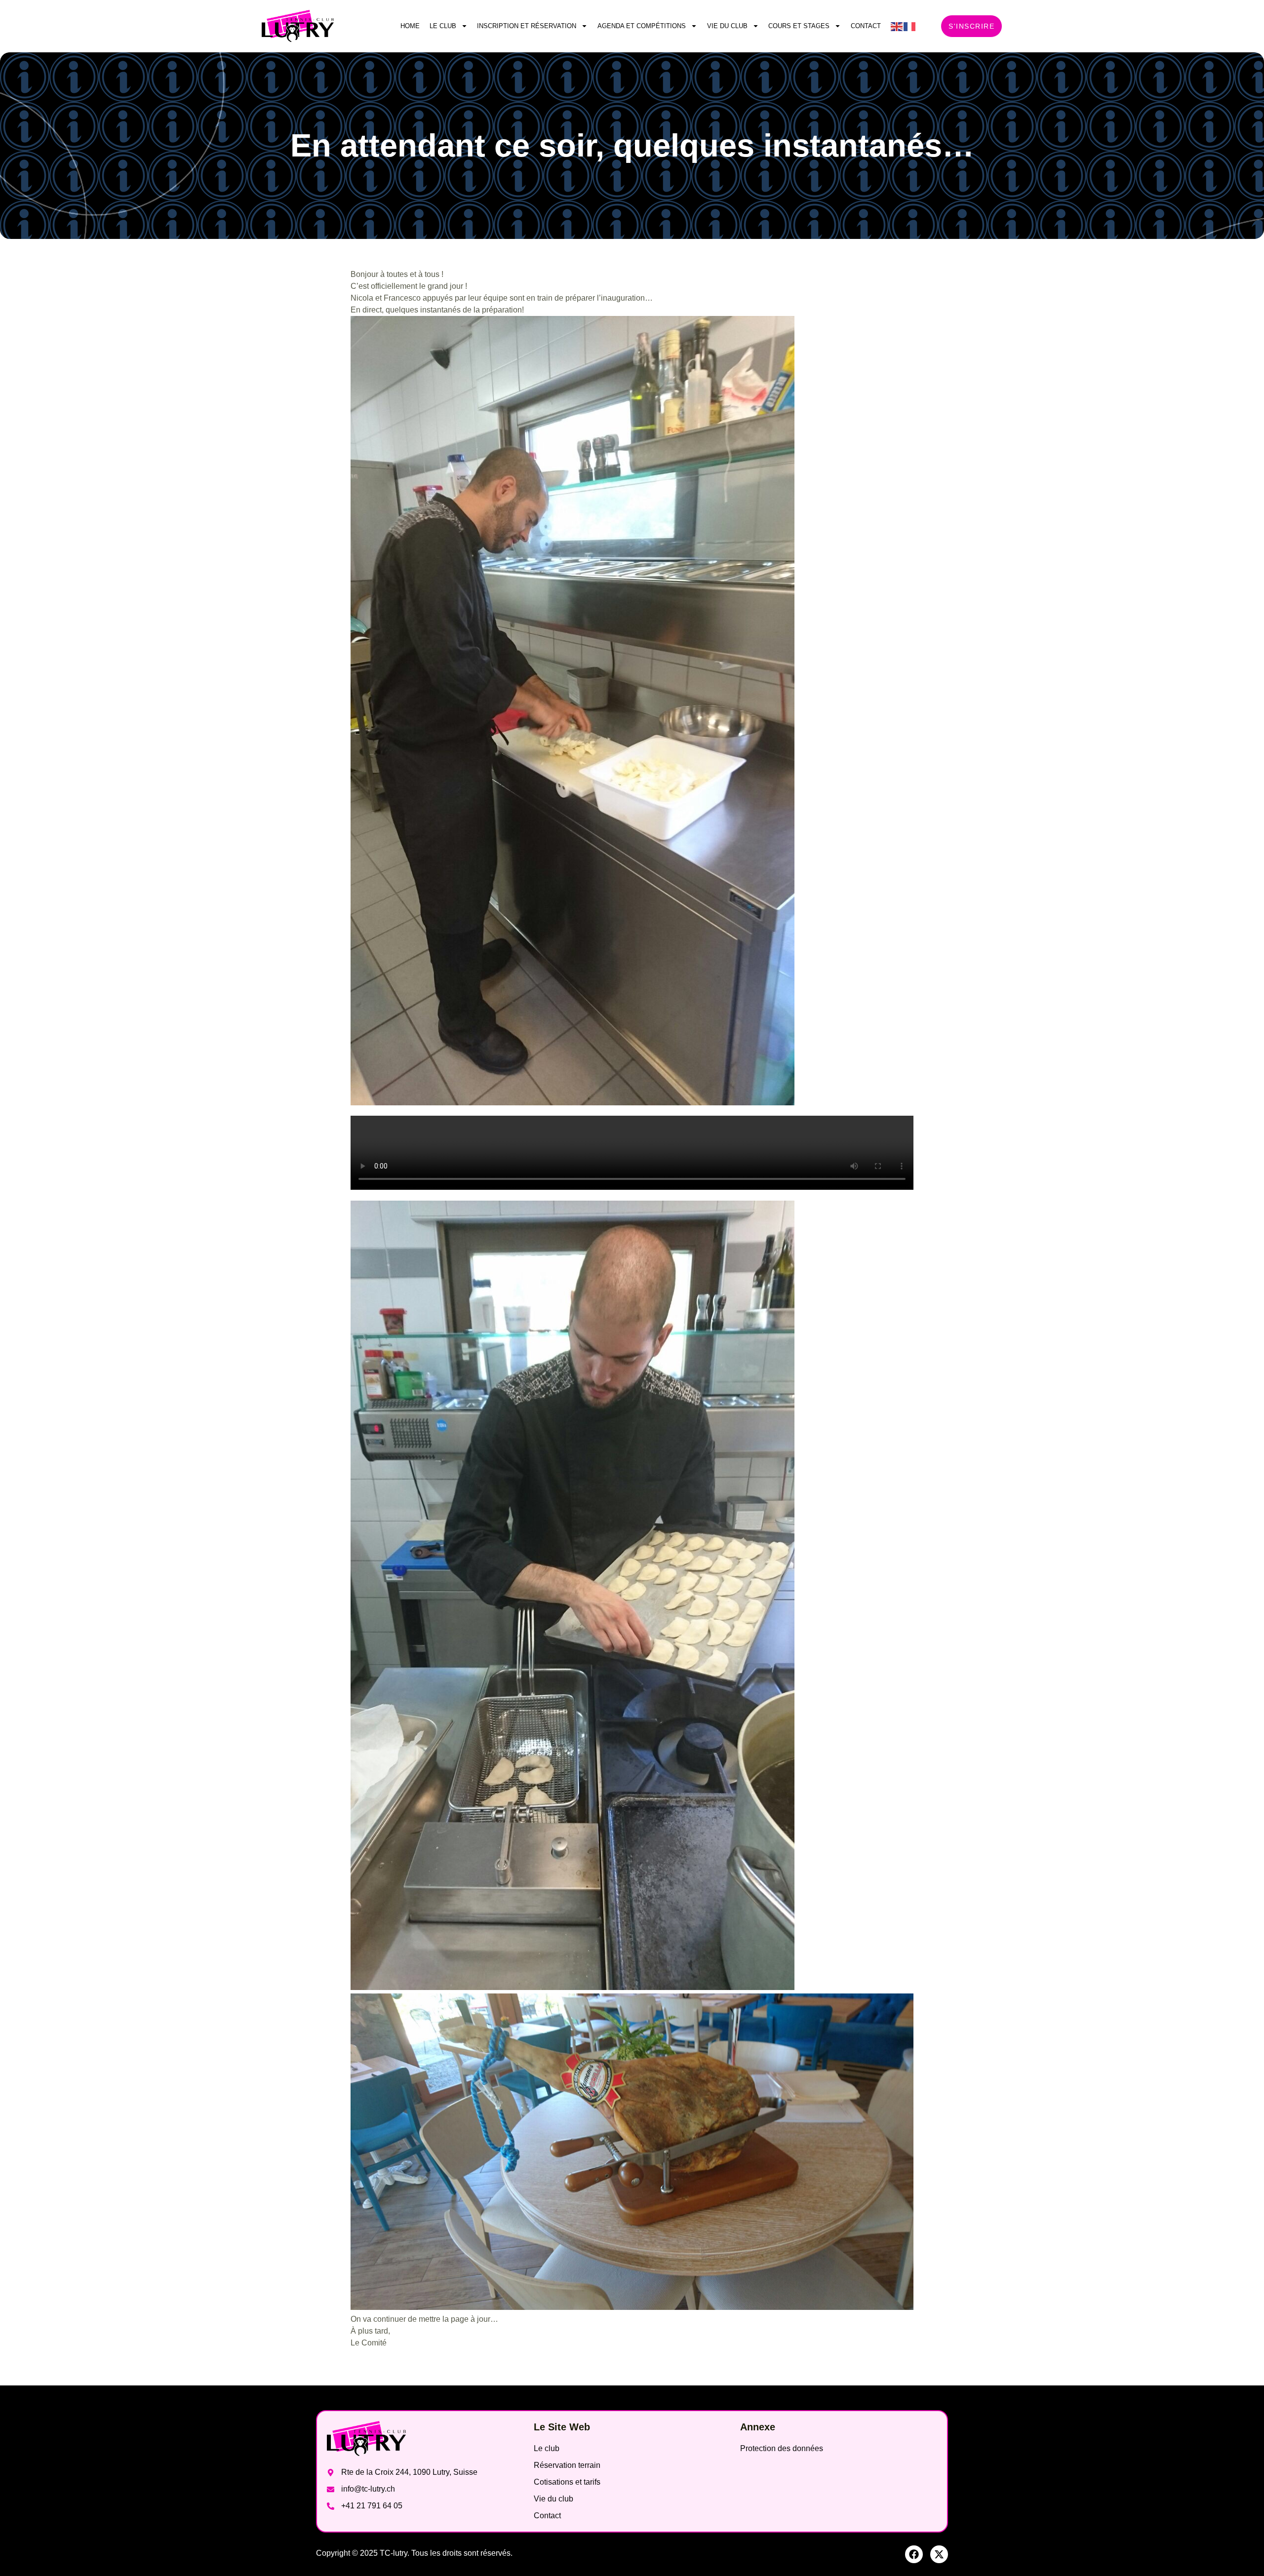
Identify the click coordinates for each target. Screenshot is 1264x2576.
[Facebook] (914, 2554)
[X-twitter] (939, 2554)
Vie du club (727, 26)
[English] (897, 26)
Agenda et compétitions (642, 26)
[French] (910, 26)
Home (410, 26)
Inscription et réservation (527, 26)
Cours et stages (799, 26)
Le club (443, 26)
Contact (866, 26)
